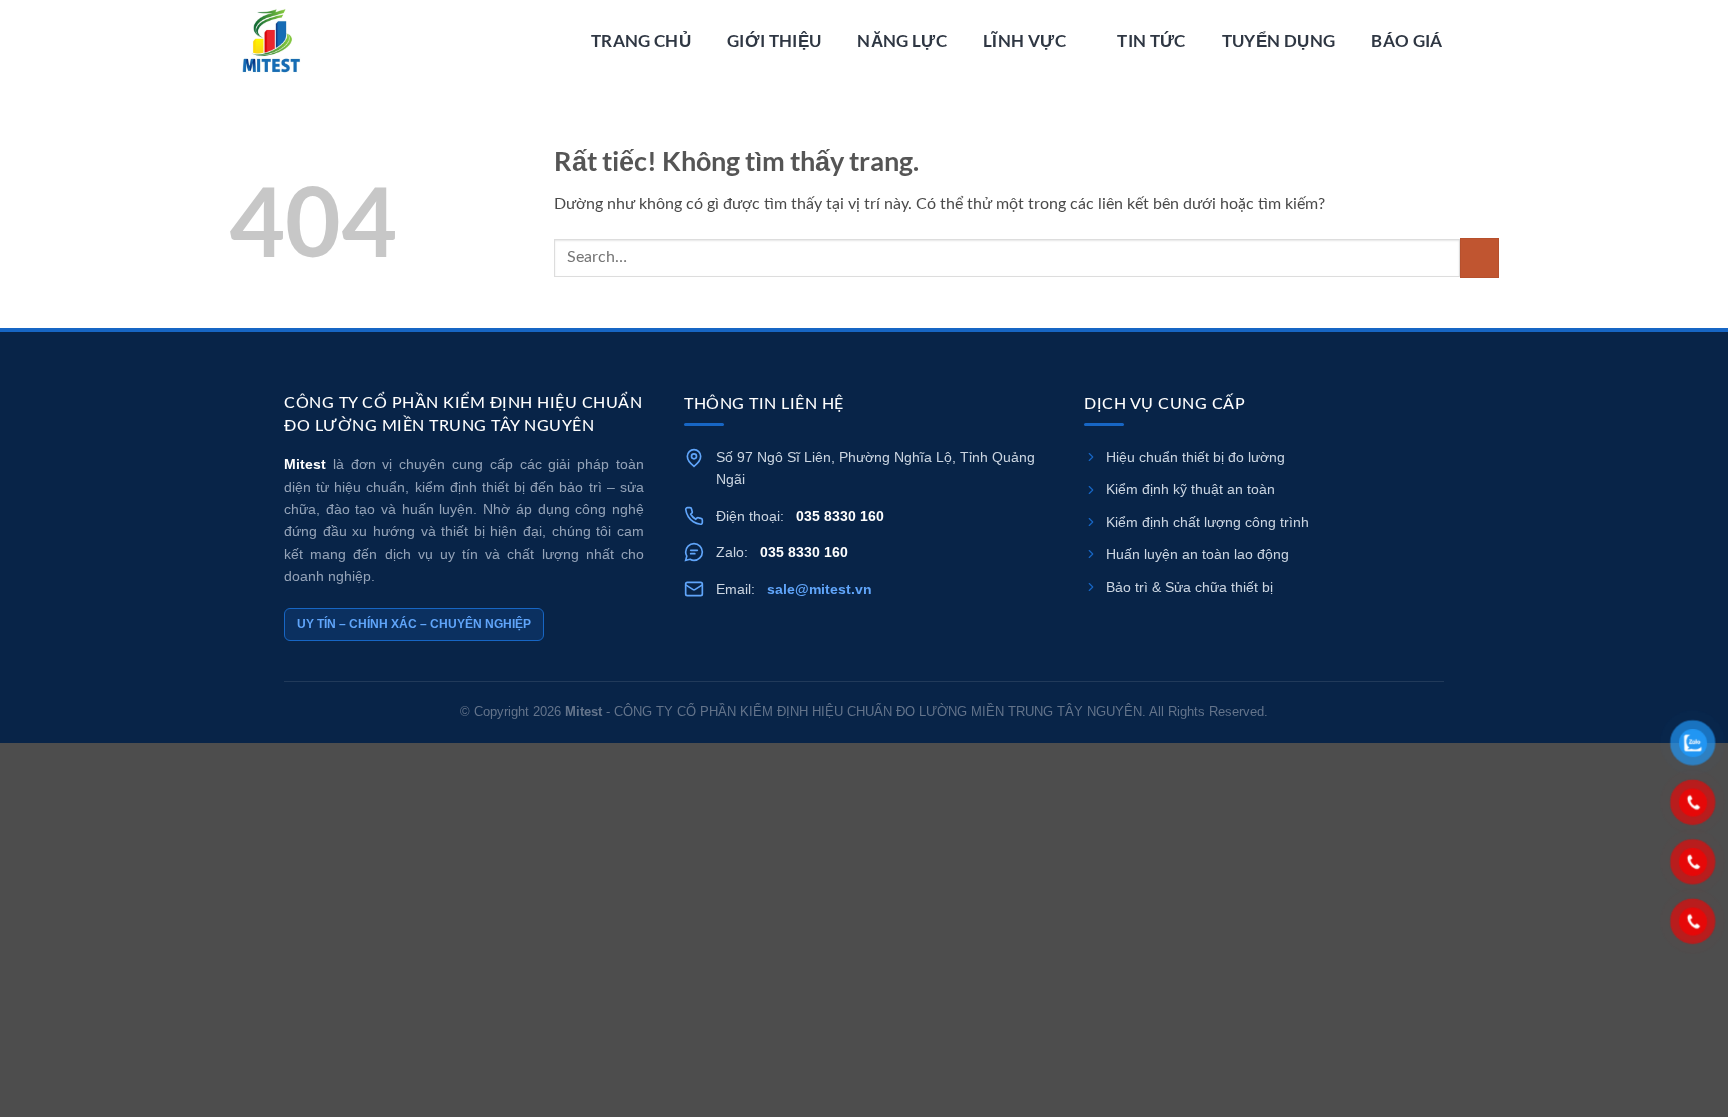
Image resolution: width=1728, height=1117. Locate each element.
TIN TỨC (1151, 40)
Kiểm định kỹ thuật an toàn (1190, 489)
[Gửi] (1479, 257)
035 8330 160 (840, 516)
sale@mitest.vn (819, 589)
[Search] (1489, 41)
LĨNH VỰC (1024, 40)
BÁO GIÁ (1406, 40)
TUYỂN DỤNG (1278, 40)
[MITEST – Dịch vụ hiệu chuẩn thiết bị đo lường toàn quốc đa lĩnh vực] (340, 41)
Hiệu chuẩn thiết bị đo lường (1195, 457)
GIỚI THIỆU (774, 40)
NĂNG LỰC (902, 40)
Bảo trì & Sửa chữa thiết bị (1189, 587)
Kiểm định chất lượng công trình (1207, 522)
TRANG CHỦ (641, 40)
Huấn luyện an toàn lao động (1197, 554)
